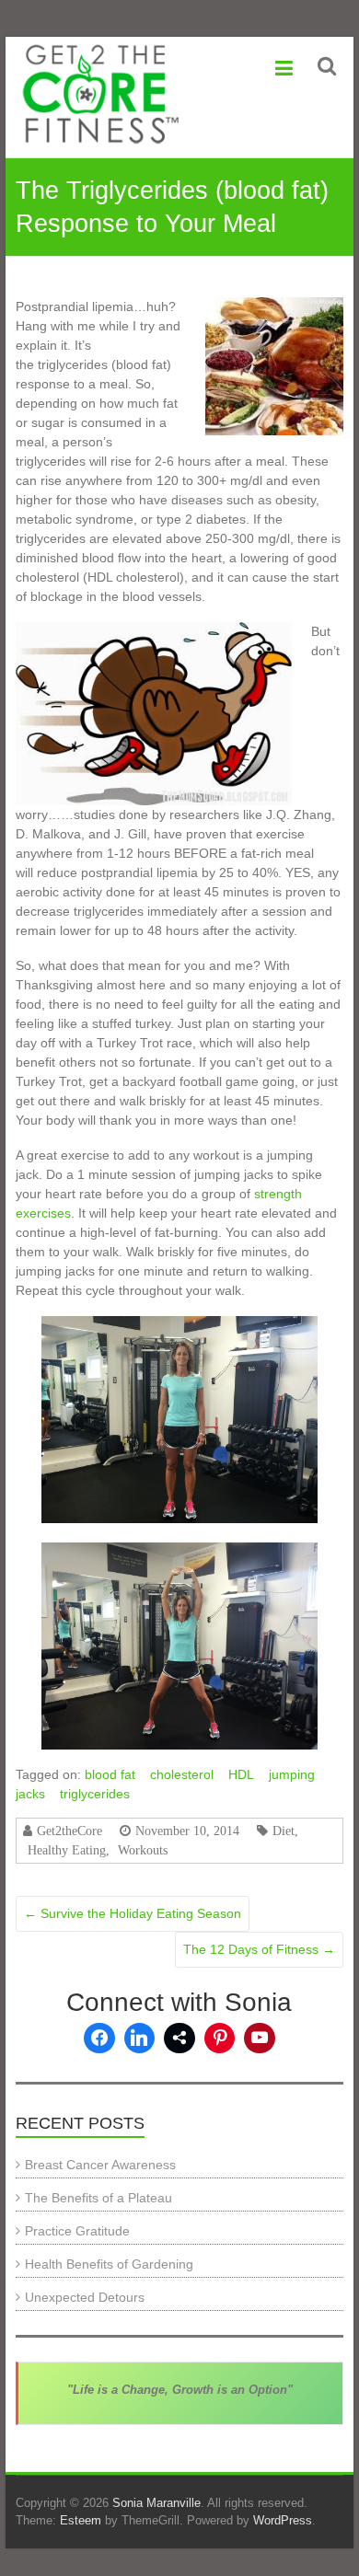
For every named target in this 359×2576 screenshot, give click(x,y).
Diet (284, 1831)
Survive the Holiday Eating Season (133, 1913)
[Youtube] (260, 2039)
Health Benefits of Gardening (109, 2264)
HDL (241, 1774)
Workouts (143, 1850)
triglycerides (95, 1794)
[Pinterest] (220, 2039)
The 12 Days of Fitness (259, 1949)
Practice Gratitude (77, 2231)
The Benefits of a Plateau (98, 2198)
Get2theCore (69, 1831)
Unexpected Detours (85, 2297)
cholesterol (182, 1774)
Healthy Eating (67, 1850)
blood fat (110, 1774)
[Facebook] (99, 2039)
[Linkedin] (140, 2039)
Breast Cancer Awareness (100, 2165)
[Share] (179, 2039)
